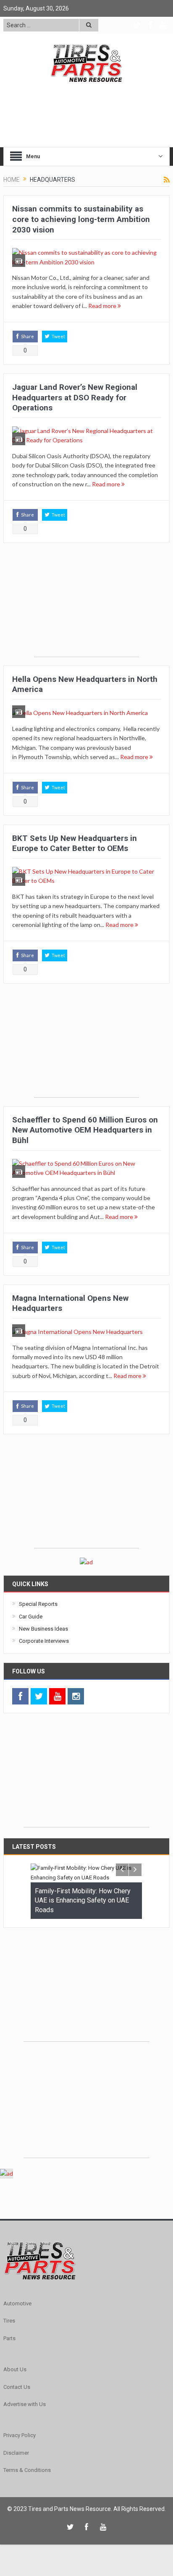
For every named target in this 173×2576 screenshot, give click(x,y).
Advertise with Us (25, 2404)
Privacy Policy (20, 2435)
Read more (103, 306)
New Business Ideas (43, 1629)
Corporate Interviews (44, 1641)
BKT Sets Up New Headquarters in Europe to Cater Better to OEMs (75, 843)
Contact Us (17, 2387)
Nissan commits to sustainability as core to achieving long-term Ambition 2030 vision (81, 219)
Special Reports (38, 1604)
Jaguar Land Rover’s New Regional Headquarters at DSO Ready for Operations (75, 397)
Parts (9, 2338)
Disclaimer (16, 2453)
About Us (15, 2369)
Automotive (17, 2303)
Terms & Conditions (27, 2470)
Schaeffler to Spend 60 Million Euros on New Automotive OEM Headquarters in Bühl (85, 1130)
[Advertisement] (86, 604)
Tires (9, 2321)
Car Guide (31, 1617)
